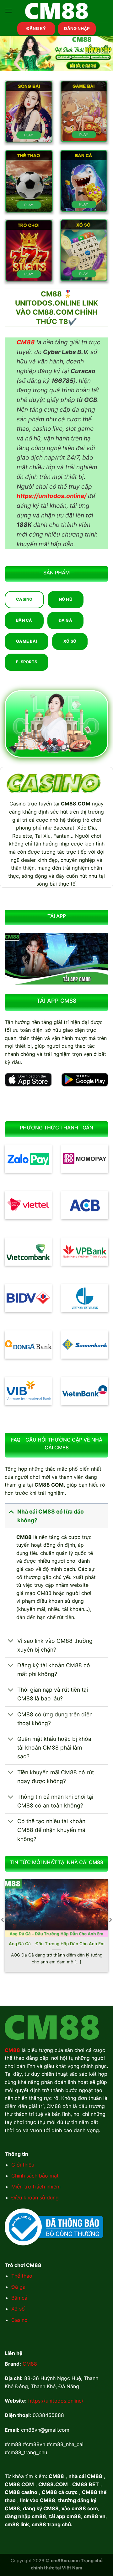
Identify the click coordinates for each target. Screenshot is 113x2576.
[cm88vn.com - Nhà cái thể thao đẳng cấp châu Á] (56, 11)
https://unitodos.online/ (56, 2401)
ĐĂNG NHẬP (77, 28)
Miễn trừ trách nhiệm (36, 2187)
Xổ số (18, 2309)
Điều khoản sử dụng (35, 2198)
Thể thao (22, 2276)
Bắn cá (19, 2298)
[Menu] (8, 11)
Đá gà (18, 2287)
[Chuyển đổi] (11, 1512)
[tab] (24, 600)
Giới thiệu (23, 2165)
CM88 (30, 2364)
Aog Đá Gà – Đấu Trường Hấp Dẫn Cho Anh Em (57, 1944)
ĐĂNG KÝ (36, 28)
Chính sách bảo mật (35, 2176)
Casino (19, 2320)
